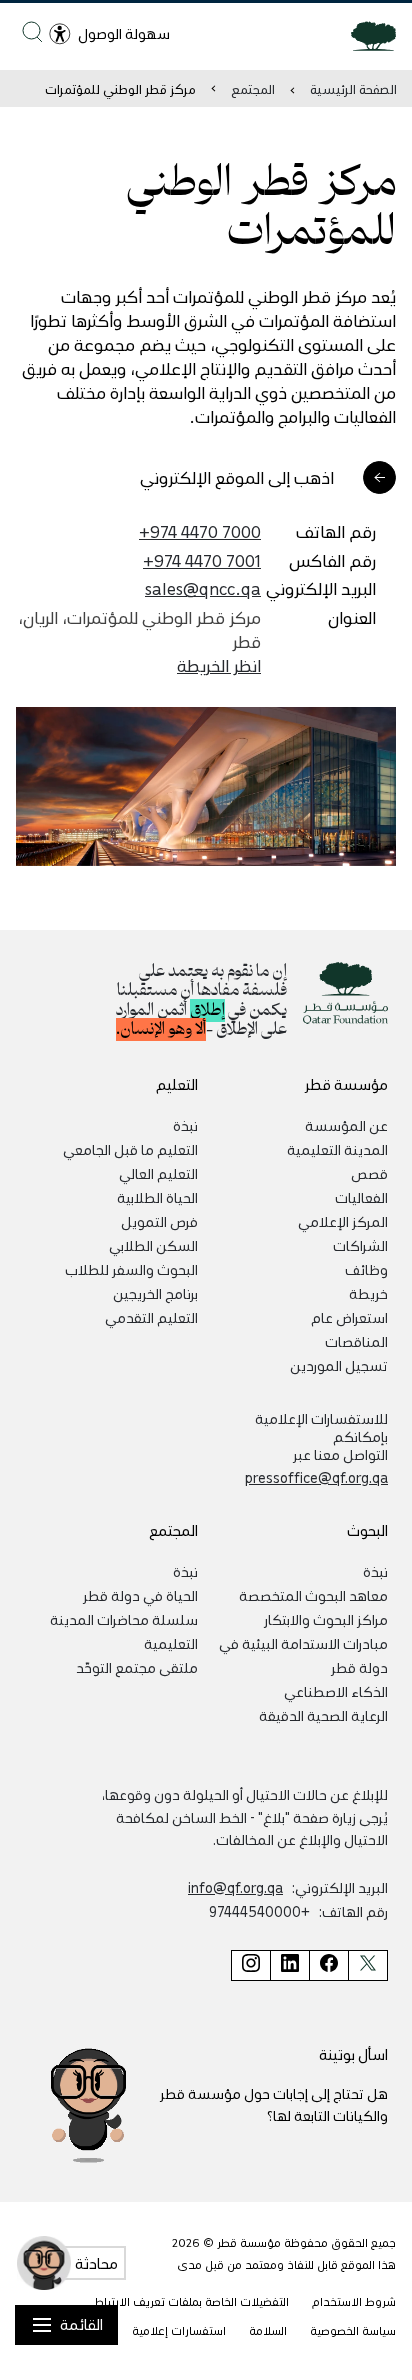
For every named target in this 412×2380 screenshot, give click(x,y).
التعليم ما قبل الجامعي (130, 1149)
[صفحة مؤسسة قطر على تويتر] (368, 1965)
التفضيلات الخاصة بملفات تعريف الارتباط (191, 2301)
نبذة (185, 1125)
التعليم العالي (158, 1173)
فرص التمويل (159, 1221)
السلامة (268, 2330)
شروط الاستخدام (354, 2301)
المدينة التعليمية (337, 1149)
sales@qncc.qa (203, 588)
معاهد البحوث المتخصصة (313, 1595)
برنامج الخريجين (155, 1293)
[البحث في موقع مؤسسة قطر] (32, 31)
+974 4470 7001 (202, 560)
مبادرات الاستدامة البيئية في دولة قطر (303, 1655)
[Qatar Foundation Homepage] (365, 35)
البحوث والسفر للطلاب (131, 1269)
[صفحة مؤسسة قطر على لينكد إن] (289, 1965)
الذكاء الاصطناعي (336, 1691)
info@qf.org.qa (235, 1887)
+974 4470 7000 (200, 531)
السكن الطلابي (153, 1245)
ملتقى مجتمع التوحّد (137, 1667)
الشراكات (360, 1245)
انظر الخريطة (219, 665)
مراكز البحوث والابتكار (326, 1619)
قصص (369, 1173)
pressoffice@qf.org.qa (316, 1477)
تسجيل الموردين (339, 1365)
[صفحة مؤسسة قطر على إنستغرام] (250, 1965)
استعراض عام (349, 1317)
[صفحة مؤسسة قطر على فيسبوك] (328, 1965)
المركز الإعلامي (343, 1221)
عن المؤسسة (346, 1125)
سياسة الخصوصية (353, 2330)
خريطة (368, 1293)
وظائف (366, 1269)
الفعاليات (361, 1197)
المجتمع (253, 88)
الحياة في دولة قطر (140, 1595)
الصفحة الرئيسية (353, 88)
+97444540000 (259, 1911)
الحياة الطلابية (157, 1197)
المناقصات (356, 1341)
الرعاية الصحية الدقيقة (323, 1715)
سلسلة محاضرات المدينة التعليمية (124, 1631)
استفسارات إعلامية (179, 2330)
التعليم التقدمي (151, 1317)
